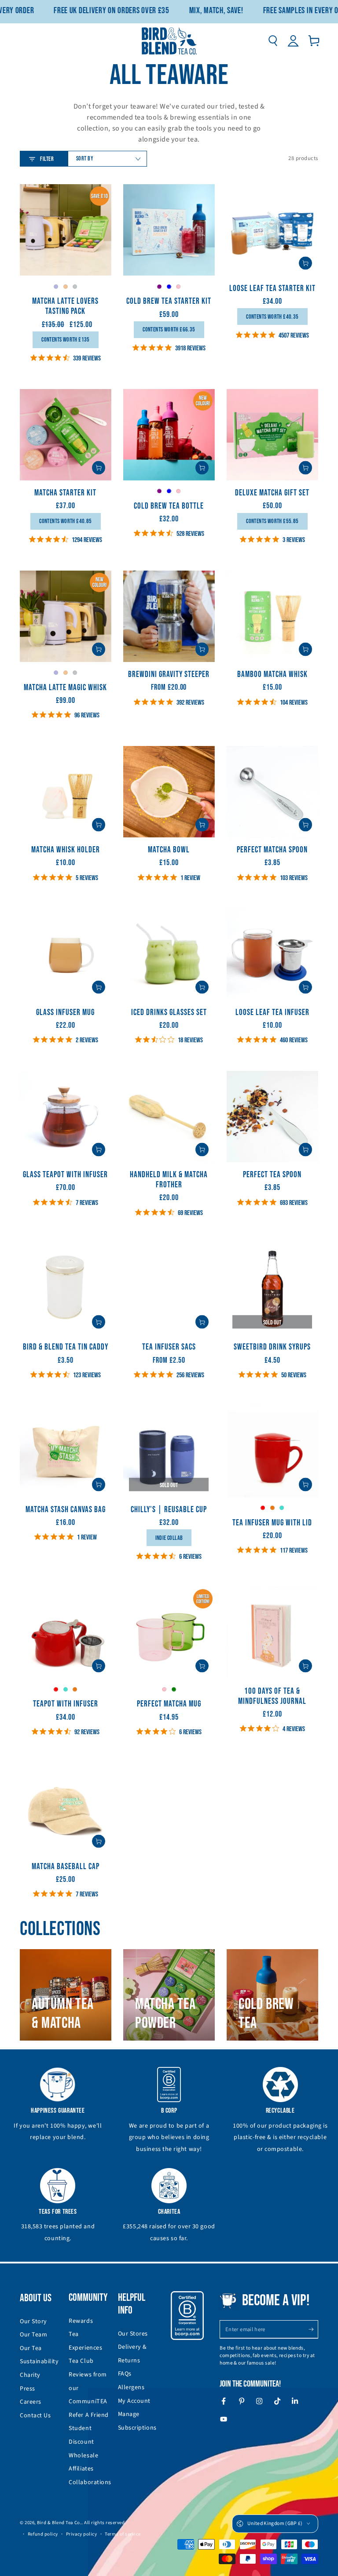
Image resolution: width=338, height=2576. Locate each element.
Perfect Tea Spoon (272, 1175)
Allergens (131, 2387)
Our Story (33, 2321)
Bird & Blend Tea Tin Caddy (66, 1347)
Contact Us (35, 2416)
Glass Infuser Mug (65, 1013)
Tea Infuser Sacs (169, 1347)
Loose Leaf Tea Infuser (272, 1013)
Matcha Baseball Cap (66, 1867)
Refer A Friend (89, 2415)
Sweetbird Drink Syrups (272, 1347)
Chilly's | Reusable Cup (169, 1510)
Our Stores (133, 2334)
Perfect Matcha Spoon (272, 850)
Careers (31, 2402)
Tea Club (81, 2361)
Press (28, 2389)
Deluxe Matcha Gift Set (272, 493)
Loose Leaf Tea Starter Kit (272, 289)
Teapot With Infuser (66, 1704)
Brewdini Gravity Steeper (169, 675)
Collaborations (90, 2482)
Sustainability (39, 2361)
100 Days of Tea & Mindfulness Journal (272, 1696)
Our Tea (31, 2348)
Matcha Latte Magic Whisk (65, 688)
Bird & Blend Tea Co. (59, 2523)
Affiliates (81, 2469)
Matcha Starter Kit (65, 493)
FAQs (125, 2374)
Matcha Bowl (169, 850)
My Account (134, 2401)
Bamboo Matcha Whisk (272, 675)
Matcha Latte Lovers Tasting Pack (65, 306)
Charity (30, 2375)
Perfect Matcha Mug (169, 1704)
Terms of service (123, 2534)
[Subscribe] (313, 2329)
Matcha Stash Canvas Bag (66, 1510)
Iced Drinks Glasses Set (169, 1013)
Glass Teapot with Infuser (65, 1175)
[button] (273, 41)
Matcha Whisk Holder (66, 850)
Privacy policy (82, 2534)
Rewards (81, 2321)
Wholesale (83, 2456)
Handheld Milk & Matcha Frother (169, 1180)
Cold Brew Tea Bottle (169, 506)
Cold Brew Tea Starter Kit (169, 301)
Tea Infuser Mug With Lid (272, 1523)
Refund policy (43, 2534)
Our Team (33, 2335)
